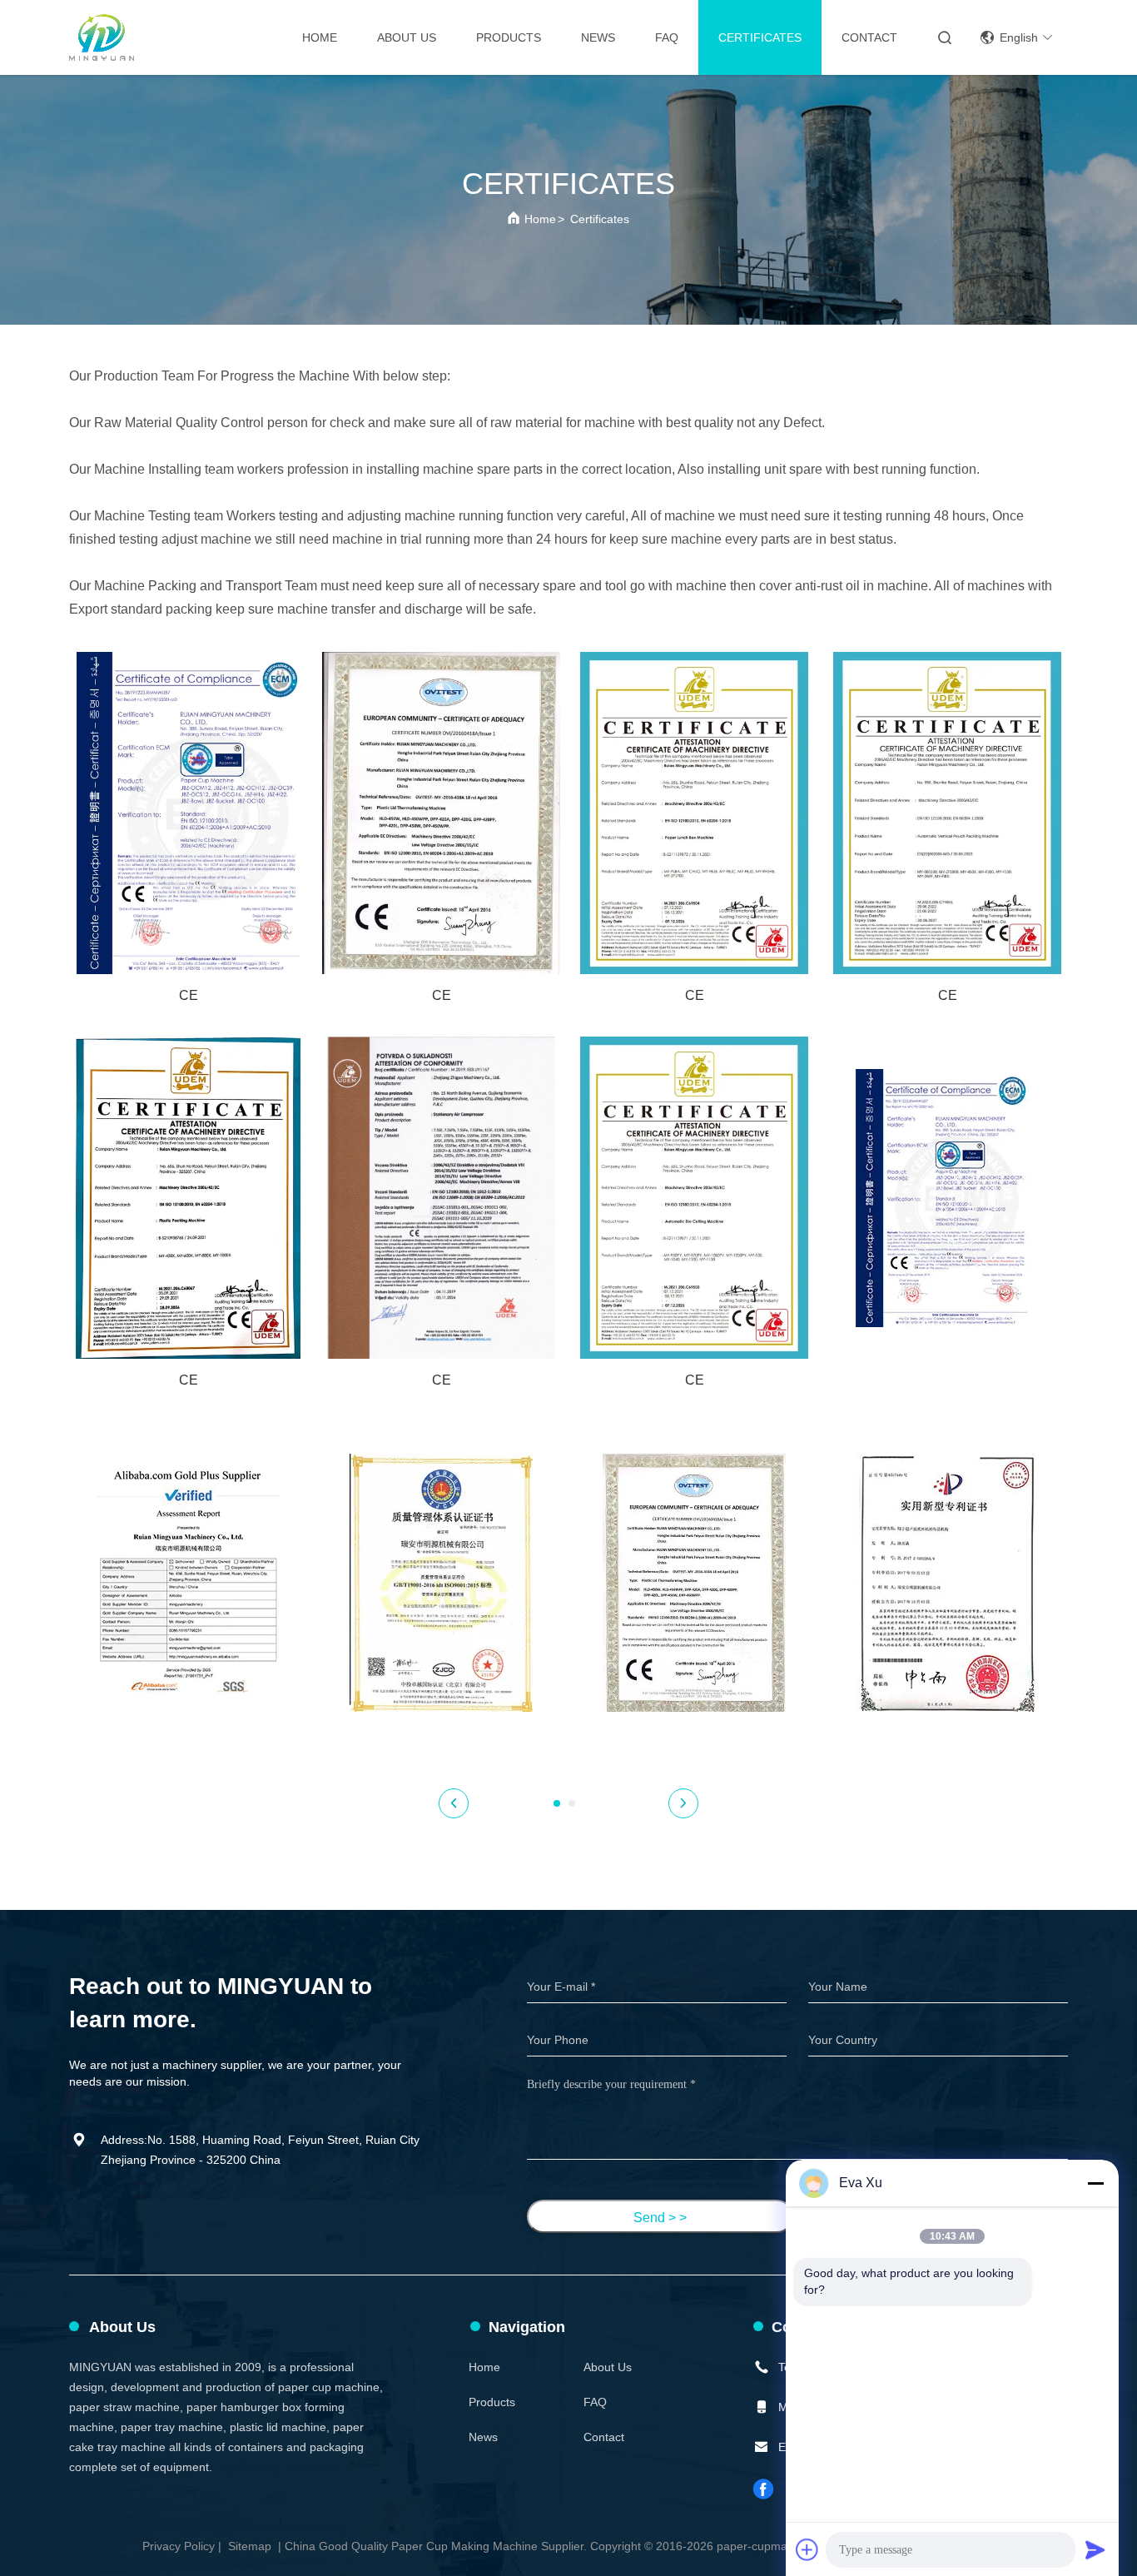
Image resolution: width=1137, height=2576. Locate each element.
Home (320, 37)
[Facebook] (764, 2489)
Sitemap (250, 2546)
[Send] (1095, 2549)
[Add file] (807, 2549)
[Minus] (1095, 2183)
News (598, 37)
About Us (407, 37)
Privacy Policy (179, 2546)
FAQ (667, 37)
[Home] (102, 37)
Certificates (760, 37)
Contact (869, 37)
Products (509, 37)
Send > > (660, 2218)
